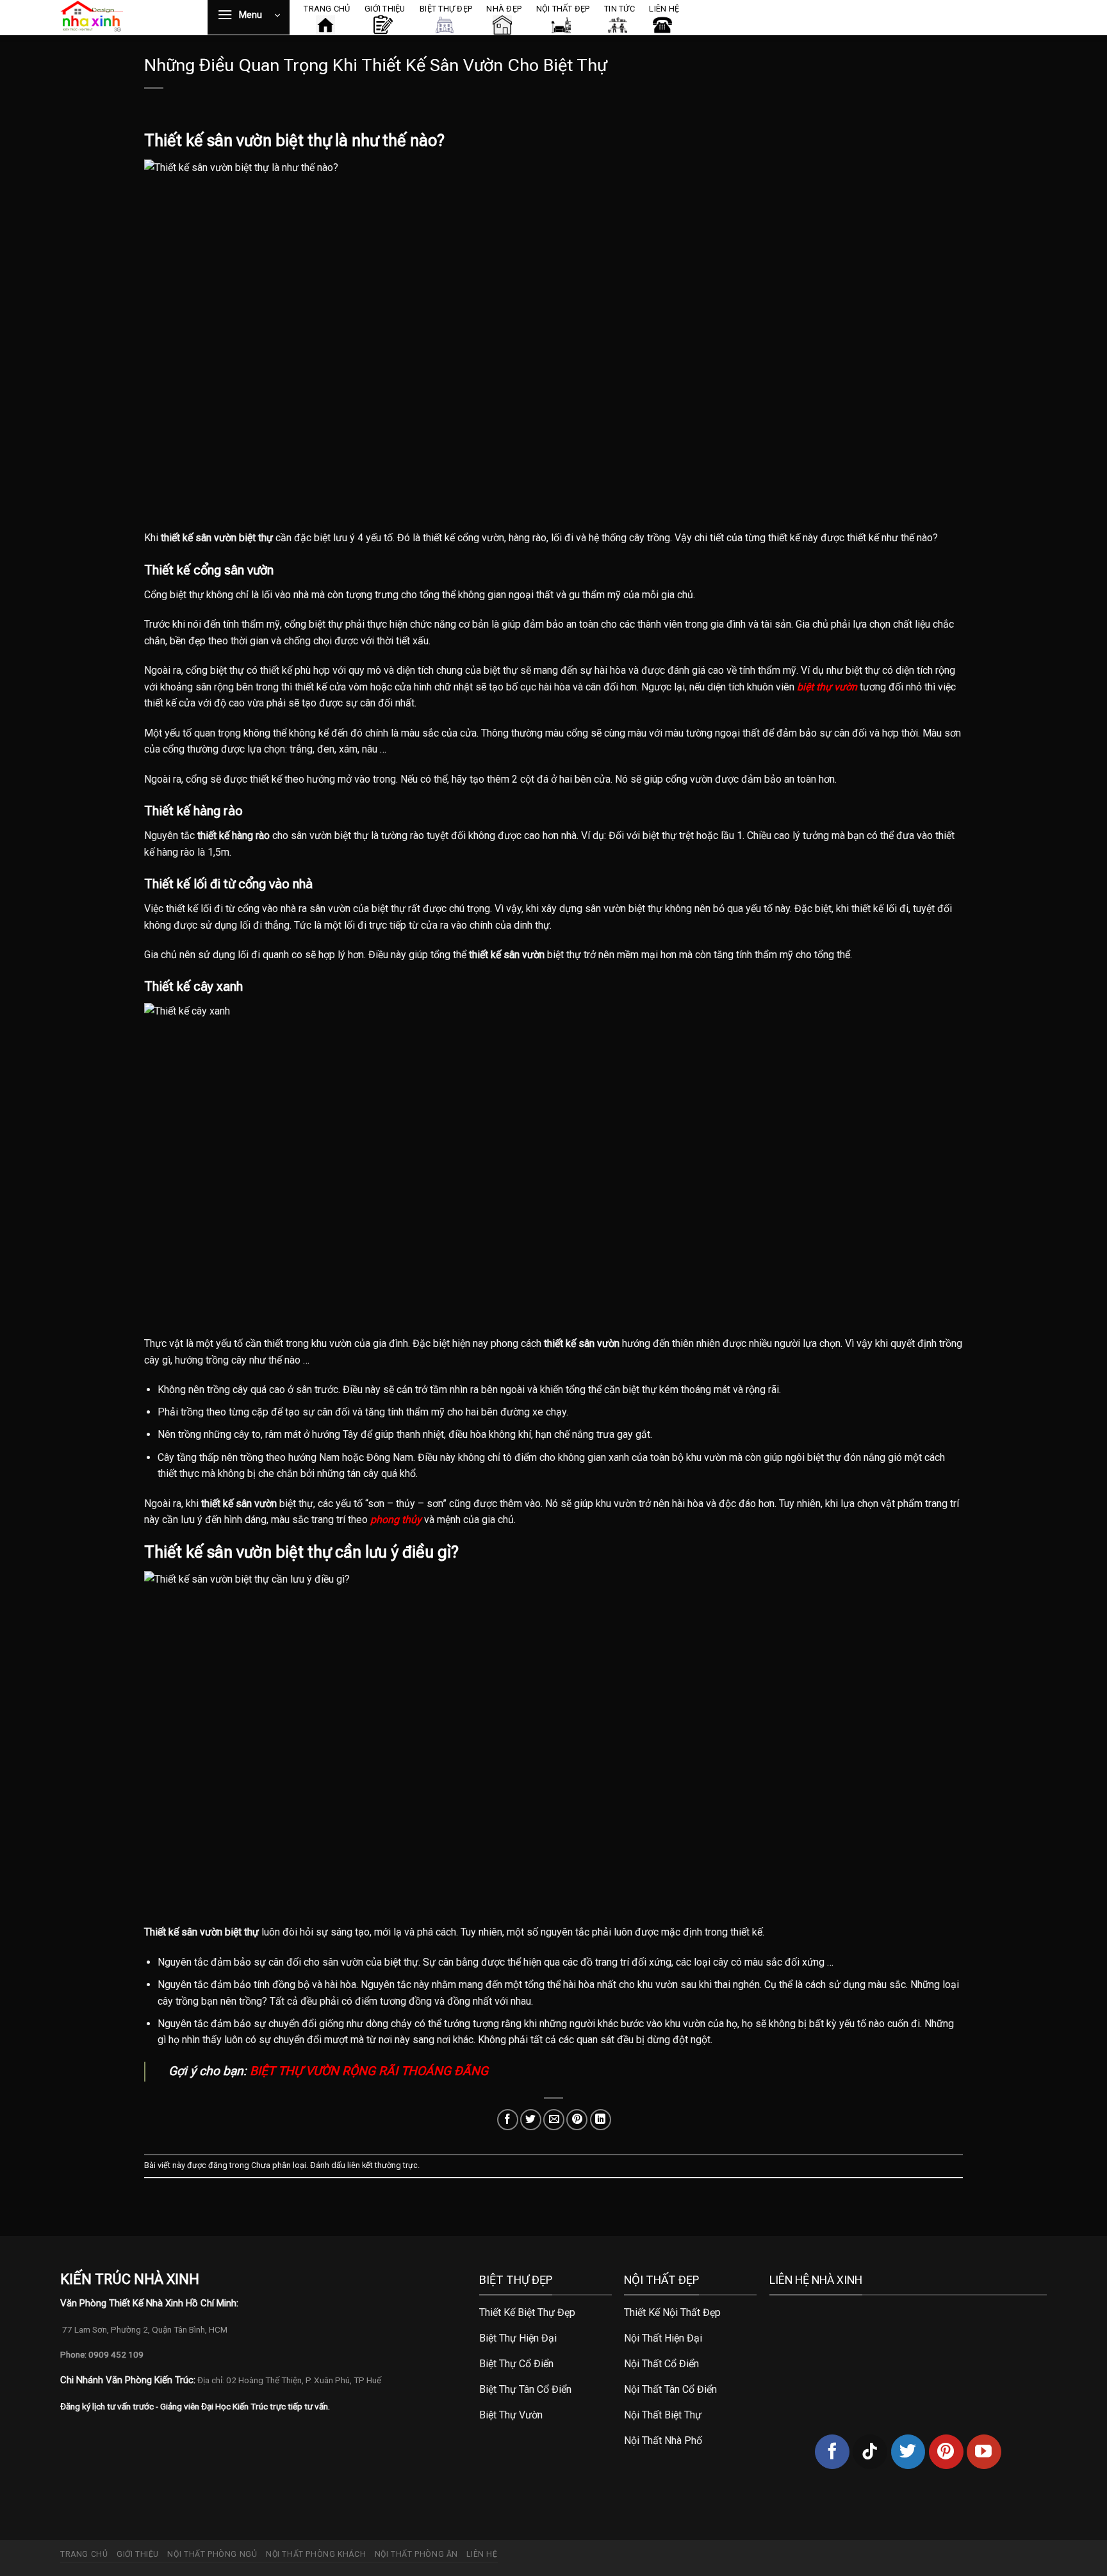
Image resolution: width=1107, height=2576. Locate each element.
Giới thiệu (138, 2554)
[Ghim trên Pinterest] (577, 2120)
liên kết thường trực (382, 2165)
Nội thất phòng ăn (416, 2554)
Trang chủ (84, 2554)
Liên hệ (482, 2554)
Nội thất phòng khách (316, 2554)
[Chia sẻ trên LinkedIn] (601, 2120)
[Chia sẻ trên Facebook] (508, 2120)
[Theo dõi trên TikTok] (870, 2452)
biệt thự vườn (827, 687)
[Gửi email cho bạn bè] (554, 2120)
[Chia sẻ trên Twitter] (531, 2120)
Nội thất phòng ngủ (212, 2554)
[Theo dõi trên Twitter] (908, 2452)
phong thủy (396, 1520)
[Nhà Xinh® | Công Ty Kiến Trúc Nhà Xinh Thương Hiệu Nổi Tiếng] (124, 18)
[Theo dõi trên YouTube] (984, 2452)
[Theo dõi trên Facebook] (832, 2452)
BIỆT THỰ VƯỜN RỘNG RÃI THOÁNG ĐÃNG (369, 2071)
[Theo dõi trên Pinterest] (946, 2452)
